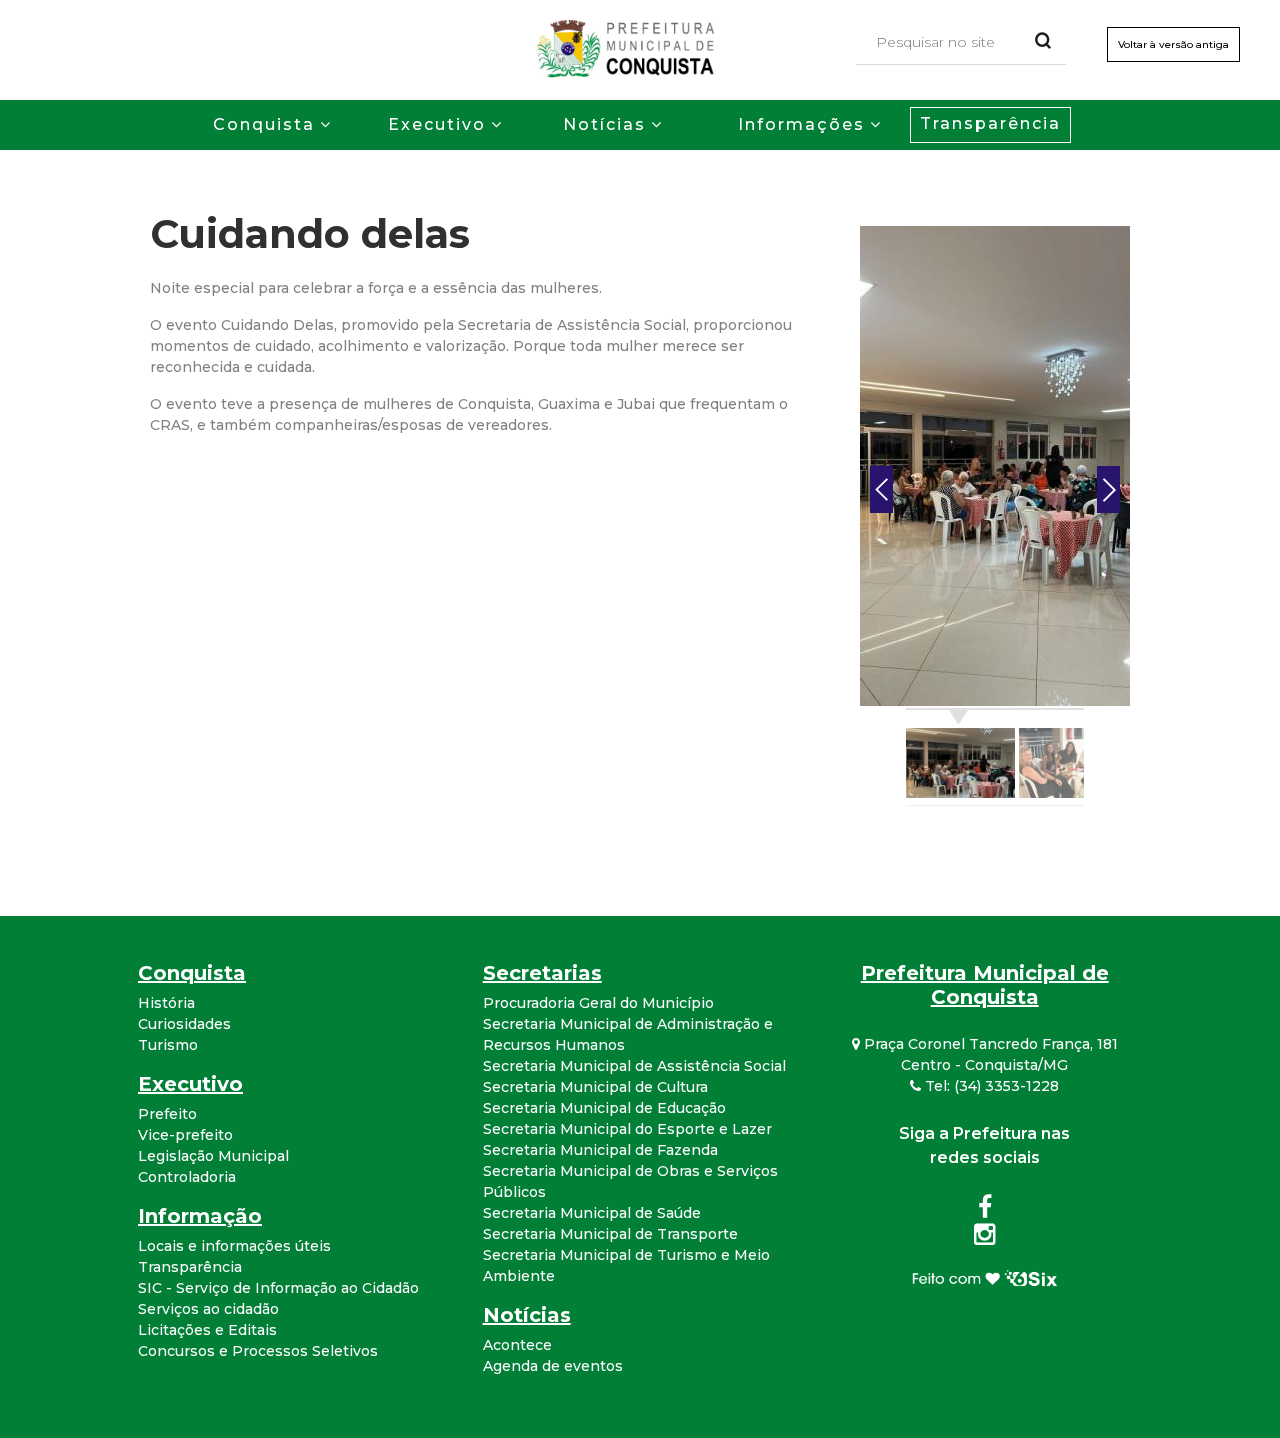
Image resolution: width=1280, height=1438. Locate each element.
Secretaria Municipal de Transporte (610, 1234)
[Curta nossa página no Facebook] (985, 1211)
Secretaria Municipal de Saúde (592, 1213)
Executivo (437, 124)
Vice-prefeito (185, 1135)
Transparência (990, 123)
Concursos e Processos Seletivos (258, 1351)
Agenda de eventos (553, 1366)
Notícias (604, 124)
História (166, 1003)
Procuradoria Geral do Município (598, 1003)
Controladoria (187, 1177)
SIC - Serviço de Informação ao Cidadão (278, 1288)
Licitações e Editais (207, 1330)
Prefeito (167, 1114)
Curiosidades (184, 1024)
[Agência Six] (984, 1277)
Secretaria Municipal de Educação (604, 1108)
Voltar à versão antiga (1173, 44)
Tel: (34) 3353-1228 (990, 1086)
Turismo (168, 1045)
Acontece (517, 1345)
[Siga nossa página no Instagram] (984, 1238)
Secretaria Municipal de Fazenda (600, 1150)
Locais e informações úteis (234, 1246)
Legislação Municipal (213, 1156)
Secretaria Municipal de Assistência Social (634, 1066)
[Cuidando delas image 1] (995, 465)
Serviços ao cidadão (208, 1309)
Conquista (264, 124)
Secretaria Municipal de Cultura (595, 1087)
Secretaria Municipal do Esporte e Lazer (627, 1129)
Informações (801, 124)
